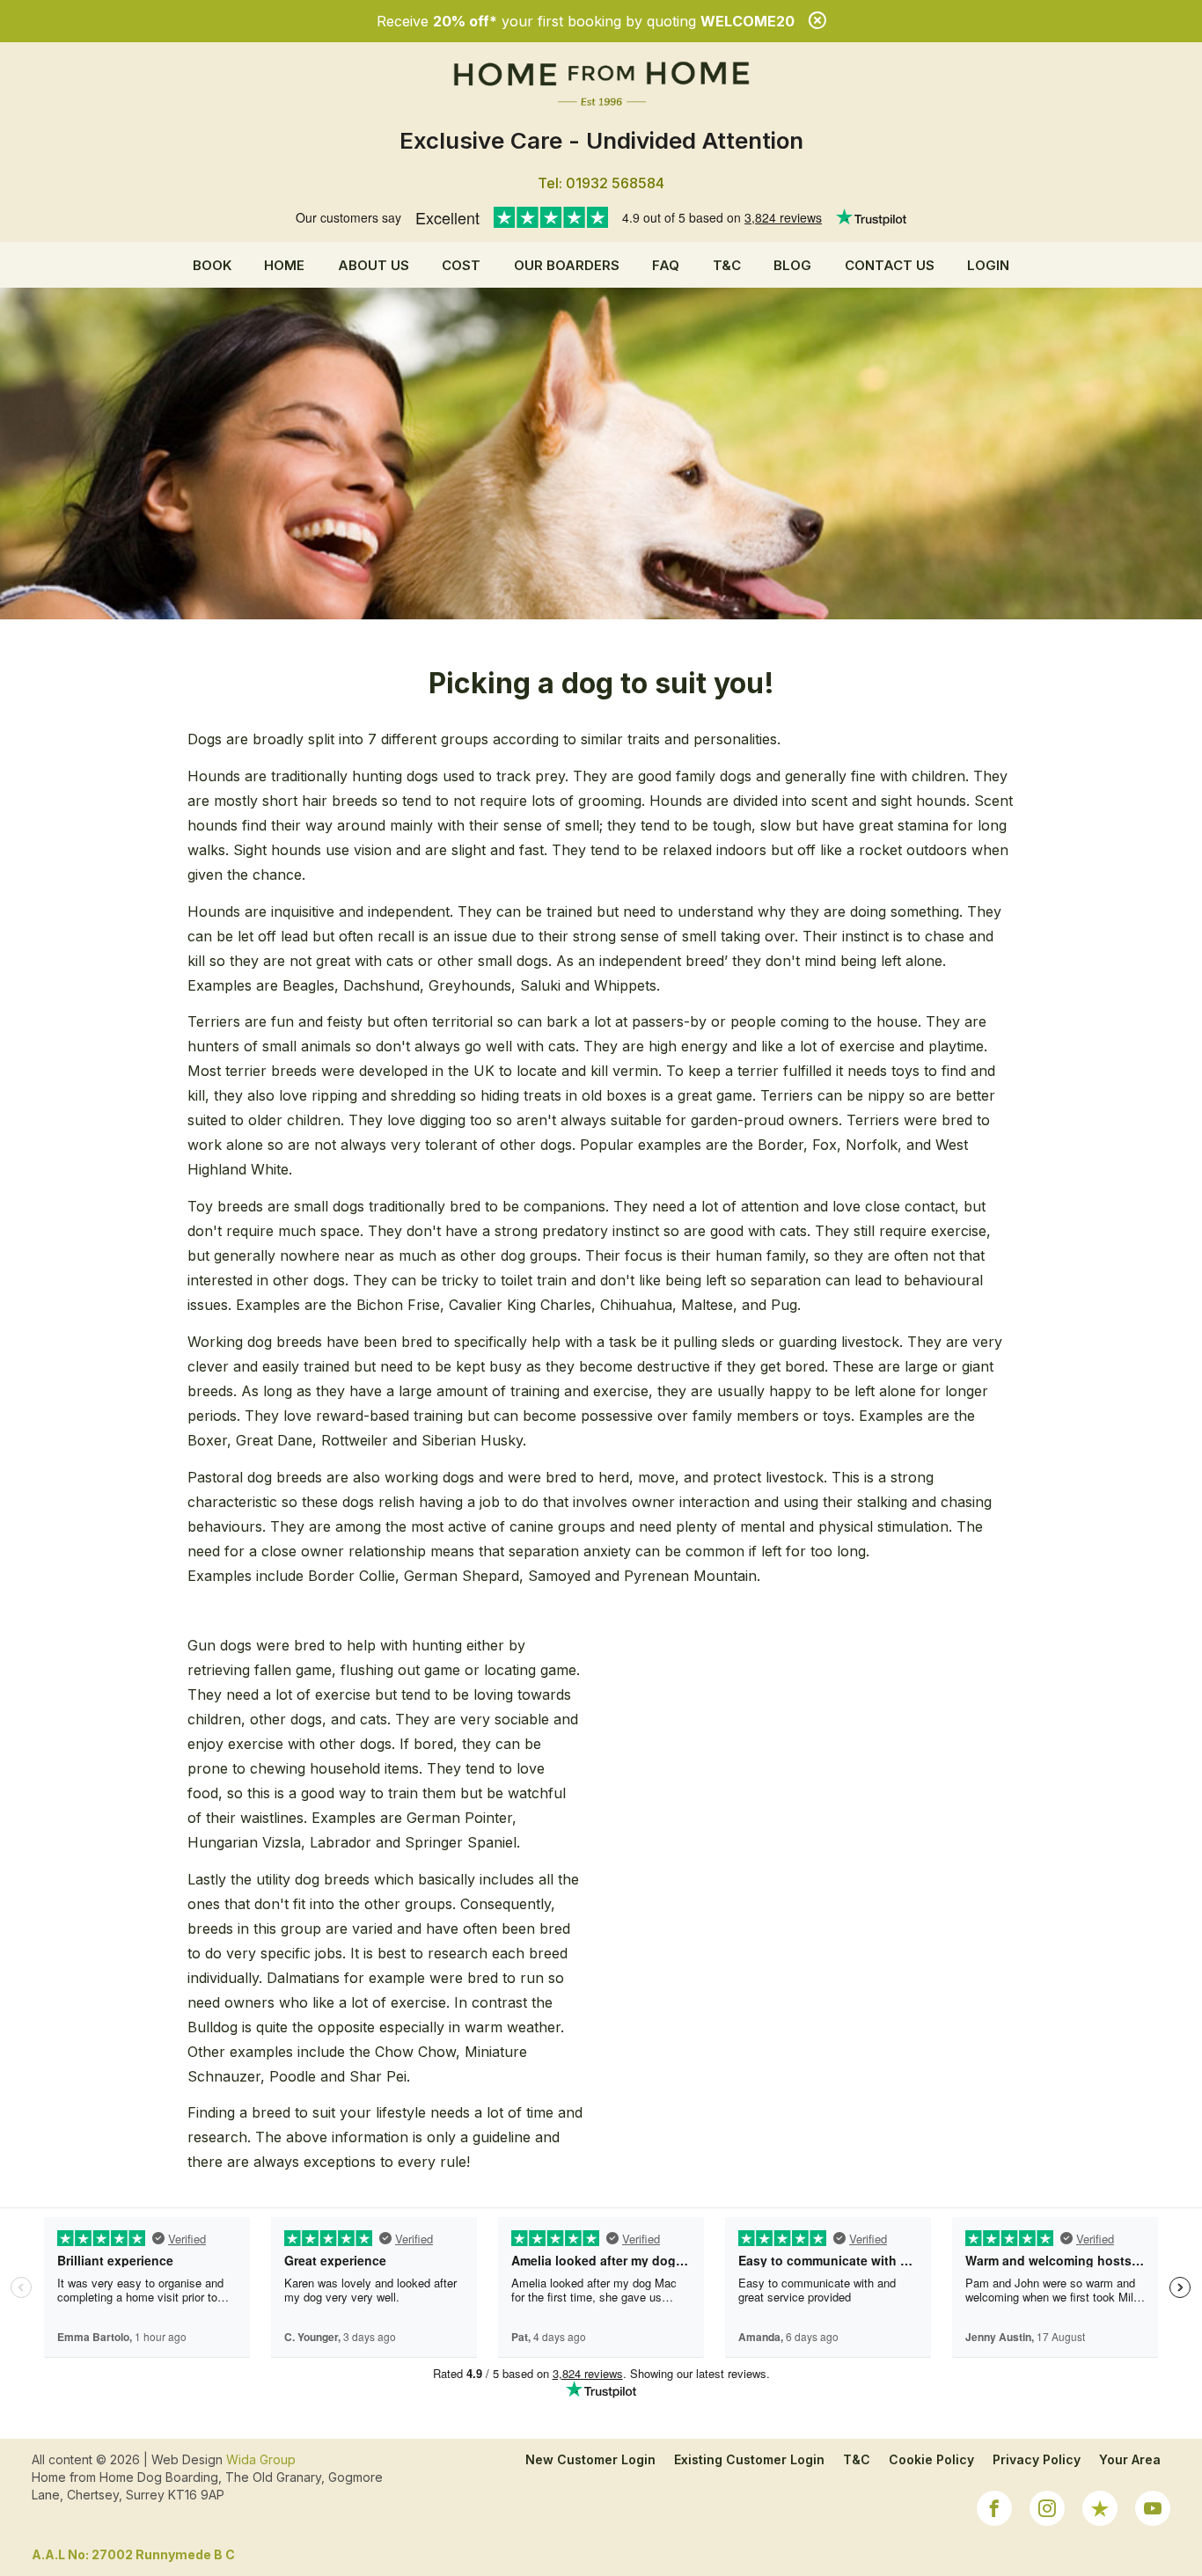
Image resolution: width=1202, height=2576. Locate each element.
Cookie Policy (931, 2459)
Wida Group (261, 2459)
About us (374, 265)
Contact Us (890, 265)
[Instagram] (1047, 2511)
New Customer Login (590, 2459)
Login (988, 265)
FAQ (666, 265)
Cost (461, 265)
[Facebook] (994, 2511)
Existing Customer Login (749, 2459)
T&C (727, 265)
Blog (792, 265)
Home (284, 265)
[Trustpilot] (1100, 2511)
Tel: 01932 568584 (601, 183)
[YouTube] (1153, 2511)
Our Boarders (567, 265)
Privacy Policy (1037, 2459)
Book (212, 265)
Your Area (1130, 2459)
